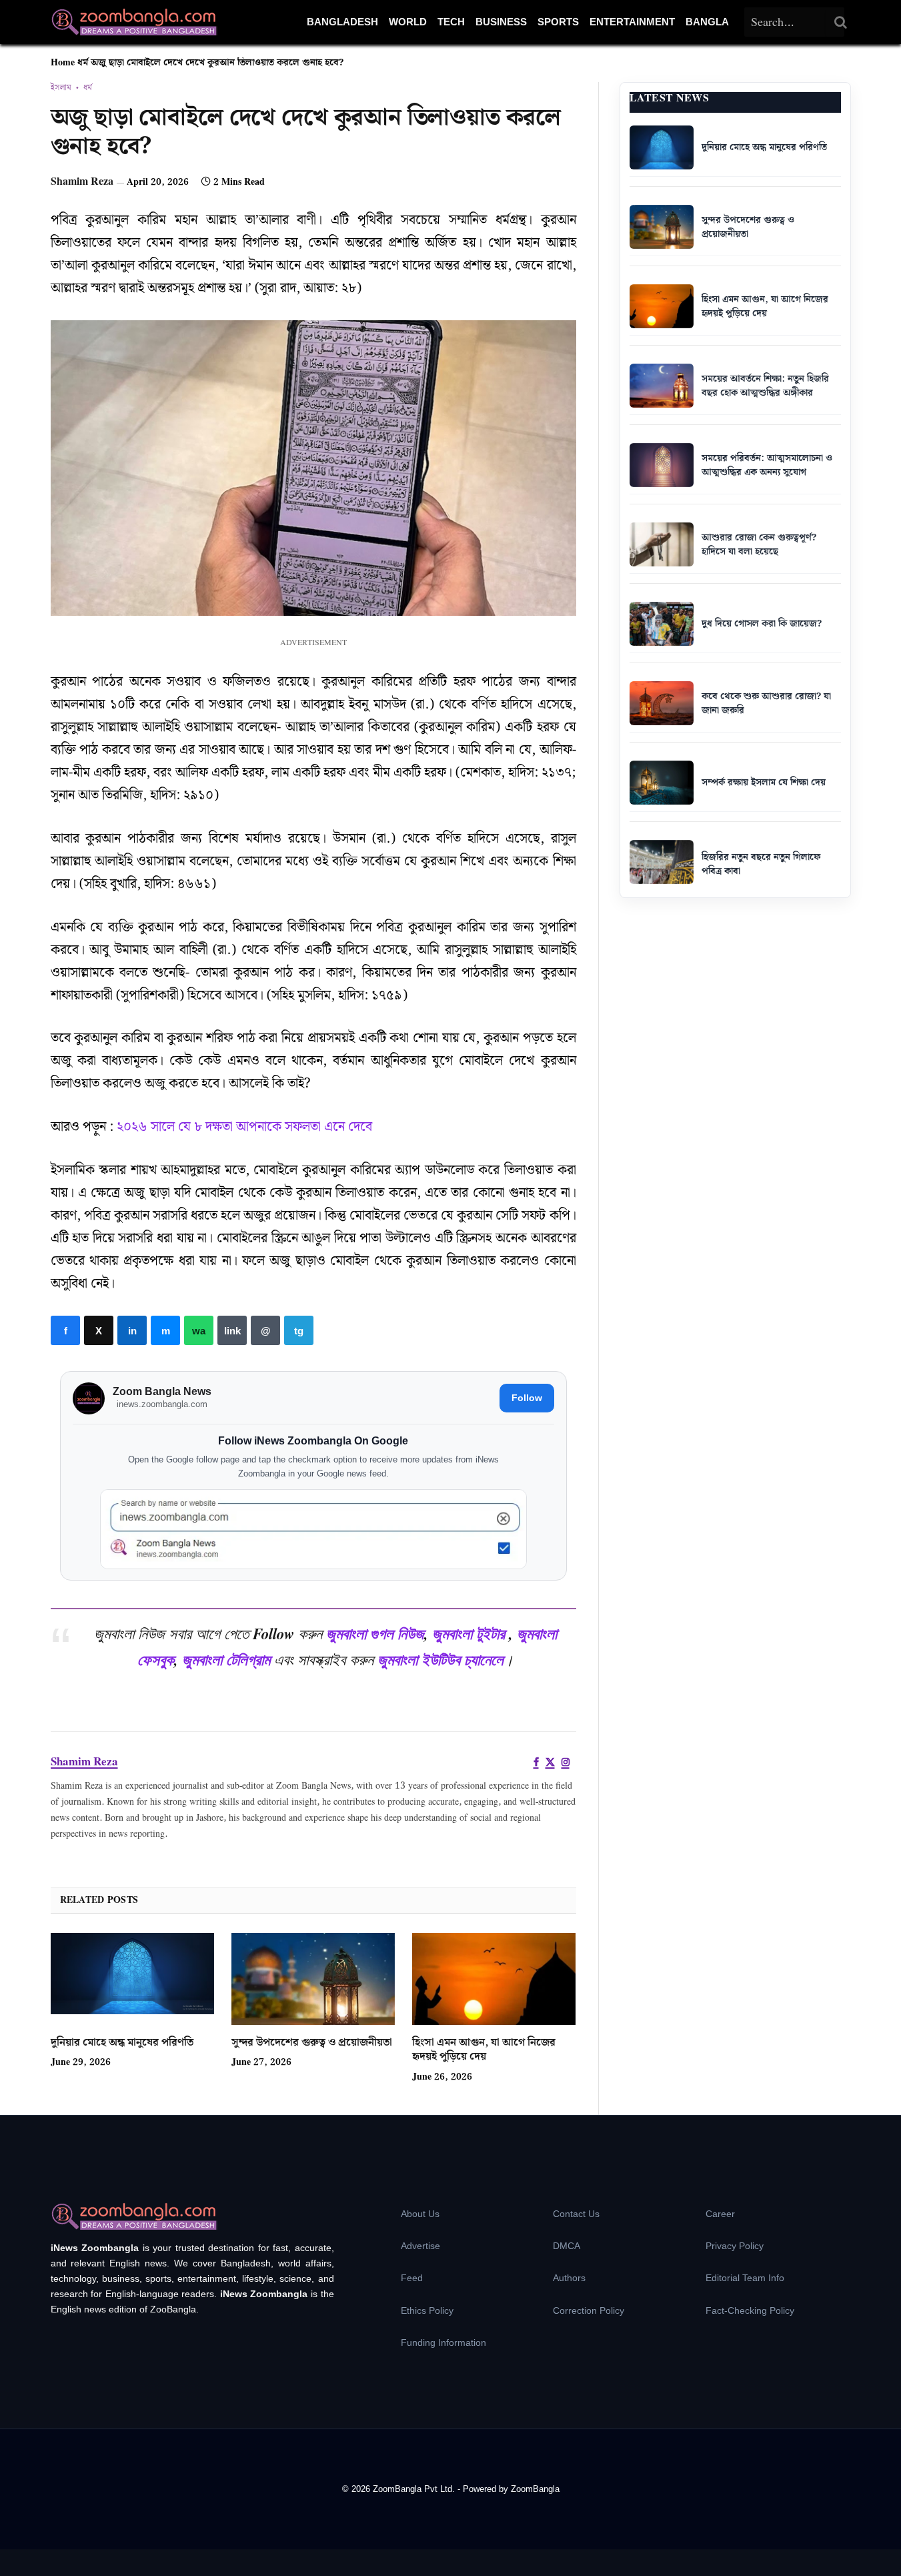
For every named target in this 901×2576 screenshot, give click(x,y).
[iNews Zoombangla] (134, 22)
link (232, 1330)
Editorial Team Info (745, 2278)
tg (299, 1330)
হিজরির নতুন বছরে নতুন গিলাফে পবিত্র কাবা (761, 864)
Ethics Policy (427, 2310)
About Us (420, 2214)
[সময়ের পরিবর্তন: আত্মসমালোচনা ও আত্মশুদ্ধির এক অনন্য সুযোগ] (662, 465)
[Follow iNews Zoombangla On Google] (313, 1530)
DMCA (567, 2246)
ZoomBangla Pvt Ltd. (415, 2489)
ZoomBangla (535, 2489)
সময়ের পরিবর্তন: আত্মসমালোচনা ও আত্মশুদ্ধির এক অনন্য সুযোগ (767, 465)
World (408, 22)
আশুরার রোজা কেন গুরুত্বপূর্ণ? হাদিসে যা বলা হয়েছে (759, 545)
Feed (412, 2278)
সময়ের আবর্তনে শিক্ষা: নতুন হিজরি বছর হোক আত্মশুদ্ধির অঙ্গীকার (765, 386)
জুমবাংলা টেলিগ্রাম (226, 1659)
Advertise (420, 2246)
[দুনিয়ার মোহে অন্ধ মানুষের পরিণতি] (132, 1979)
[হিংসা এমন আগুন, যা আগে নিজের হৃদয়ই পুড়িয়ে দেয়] (494, 1979)
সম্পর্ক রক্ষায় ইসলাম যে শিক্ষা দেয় (764, 783)
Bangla (707, 22)
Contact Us (576, 2214)
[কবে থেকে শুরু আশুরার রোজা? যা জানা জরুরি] (662, 703)
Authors (569, 2278)
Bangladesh (342, 22)
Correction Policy (589, 2310)
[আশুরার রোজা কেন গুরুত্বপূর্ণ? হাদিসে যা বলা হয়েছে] (662, 544)
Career (720, 2214)
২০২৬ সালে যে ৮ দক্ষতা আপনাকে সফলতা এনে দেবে (244, 1127)
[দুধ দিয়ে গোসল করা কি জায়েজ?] (662, 624)
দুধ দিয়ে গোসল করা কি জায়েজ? (762, 624)
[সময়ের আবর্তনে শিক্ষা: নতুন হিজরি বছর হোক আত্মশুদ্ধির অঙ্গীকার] (662, 386)
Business (501, 22)
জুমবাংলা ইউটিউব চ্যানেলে (440, 1659)
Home (63, 63)
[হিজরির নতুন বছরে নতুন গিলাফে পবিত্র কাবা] (662, 862)
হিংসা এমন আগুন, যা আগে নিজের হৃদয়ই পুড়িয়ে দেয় (484, 2050)
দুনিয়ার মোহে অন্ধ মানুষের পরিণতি (122, 2043)
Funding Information (443, 2342)
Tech (451, 22)
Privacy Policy (735, 2246)
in (132, 1330)
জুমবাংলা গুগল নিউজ (375, 1633)
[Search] (841, 22)
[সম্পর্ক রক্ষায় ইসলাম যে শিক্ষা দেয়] (662, 783)
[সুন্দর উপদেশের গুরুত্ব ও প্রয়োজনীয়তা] (313, 1979)
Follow (527, 1398)
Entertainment (632, 22)
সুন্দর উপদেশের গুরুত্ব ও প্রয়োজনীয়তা (312, 2043)
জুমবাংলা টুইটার (469, 1633)
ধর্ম (83, 63)
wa (199, 1330)
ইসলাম (61, 88)
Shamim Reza (82, 182)
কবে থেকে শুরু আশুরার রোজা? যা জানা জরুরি (766, 704)
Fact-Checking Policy (750, 2310)
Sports (558, 22)
